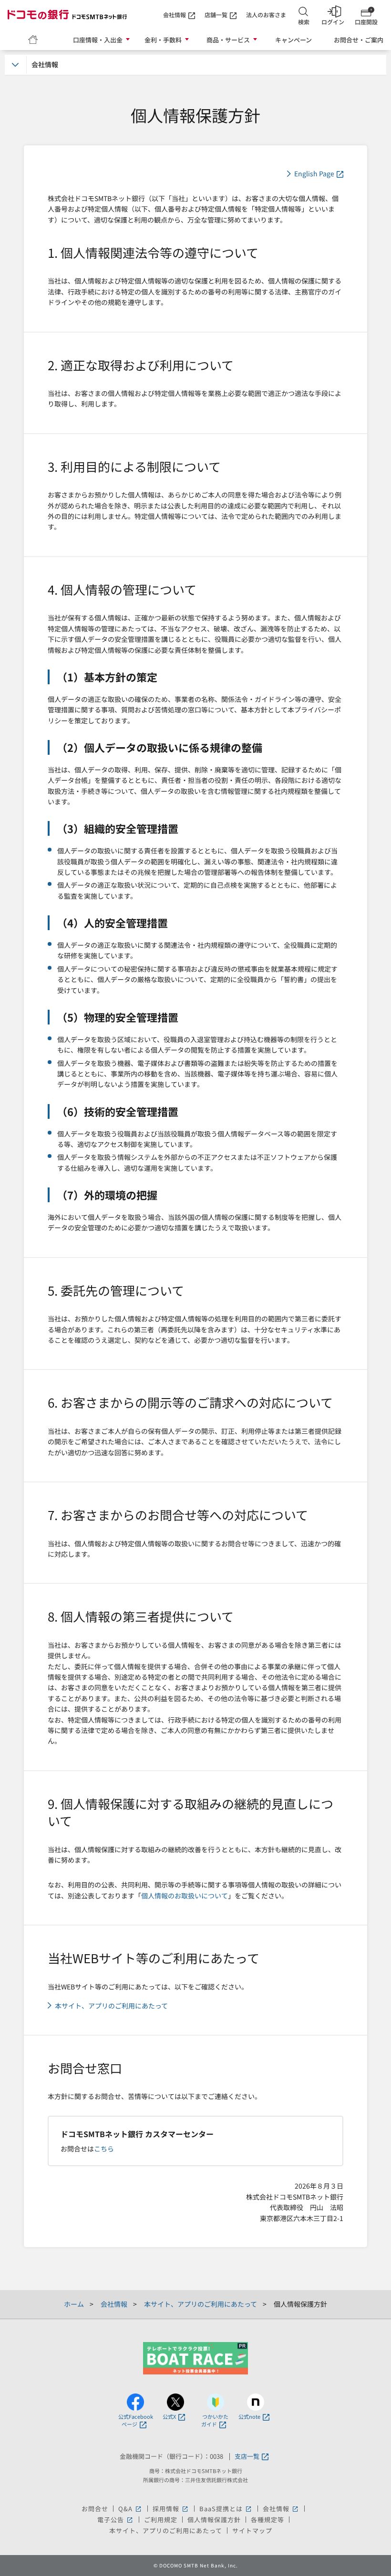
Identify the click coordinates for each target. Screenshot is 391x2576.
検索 (304, 22)
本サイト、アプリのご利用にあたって (111, 2006)
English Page (314, 174)
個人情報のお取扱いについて (185, 1896)
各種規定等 (268, 2520)
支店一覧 (247, 2457)
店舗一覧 (216, 15)
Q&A (130, 2509)
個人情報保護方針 (214, 2520)
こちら (104, 2149)
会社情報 (175, 15)
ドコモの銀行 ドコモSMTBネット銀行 (67, 14)
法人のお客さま (266, 15)
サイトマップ (252, 2530)
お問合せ (95, 2509)
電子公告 (116, 2520)
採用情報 (171, 2509)
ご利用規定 (161, 2520)
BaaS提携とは (226, 2509)
